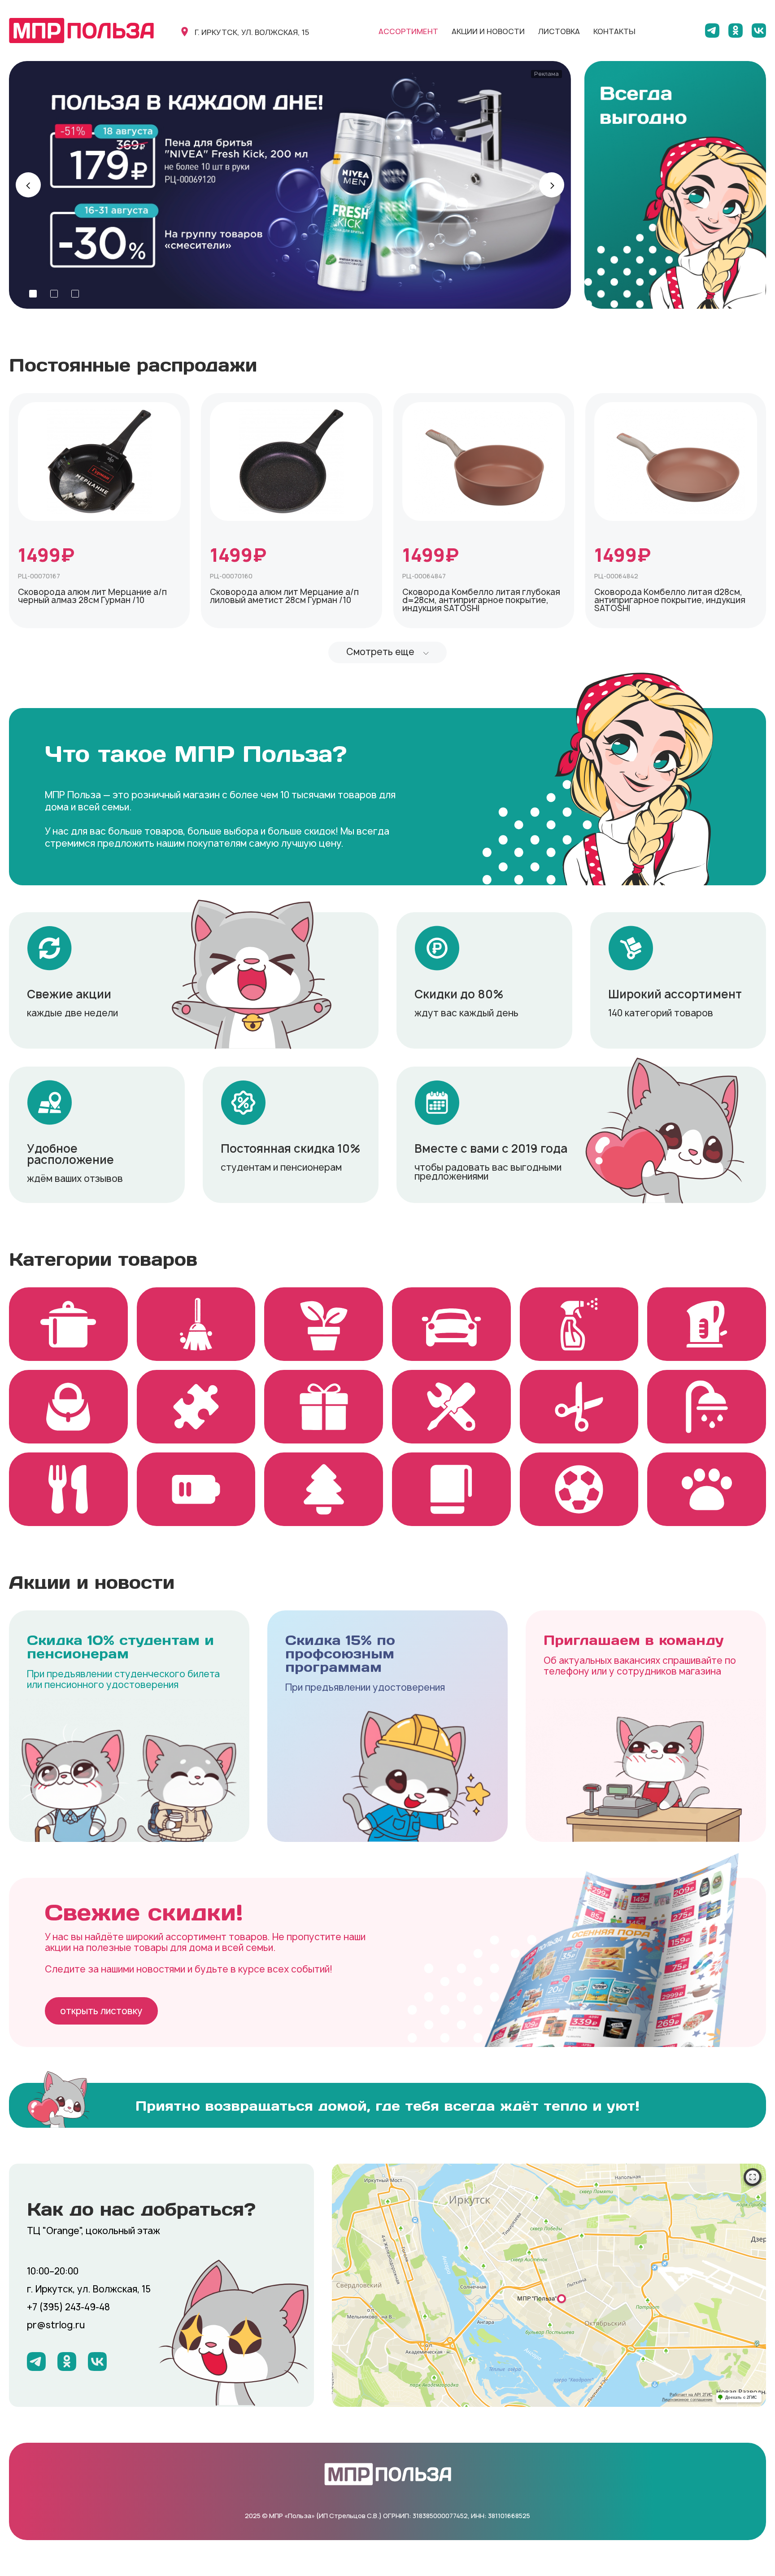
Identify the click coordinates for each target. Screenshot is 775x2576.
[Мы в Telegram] (712, 31)
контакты (614, 31)
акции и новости (488, 31)
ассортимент (408, 31)
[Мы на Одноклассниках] (736, 31)
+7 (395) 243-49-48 (68, 2307)
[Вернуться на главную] (81, 31)
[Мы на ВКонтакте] (759, 31)
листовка (559, 31)
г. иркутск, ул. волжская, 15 (252, 32)
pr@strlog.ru (56, 2325)
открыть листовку (101, 2011)
